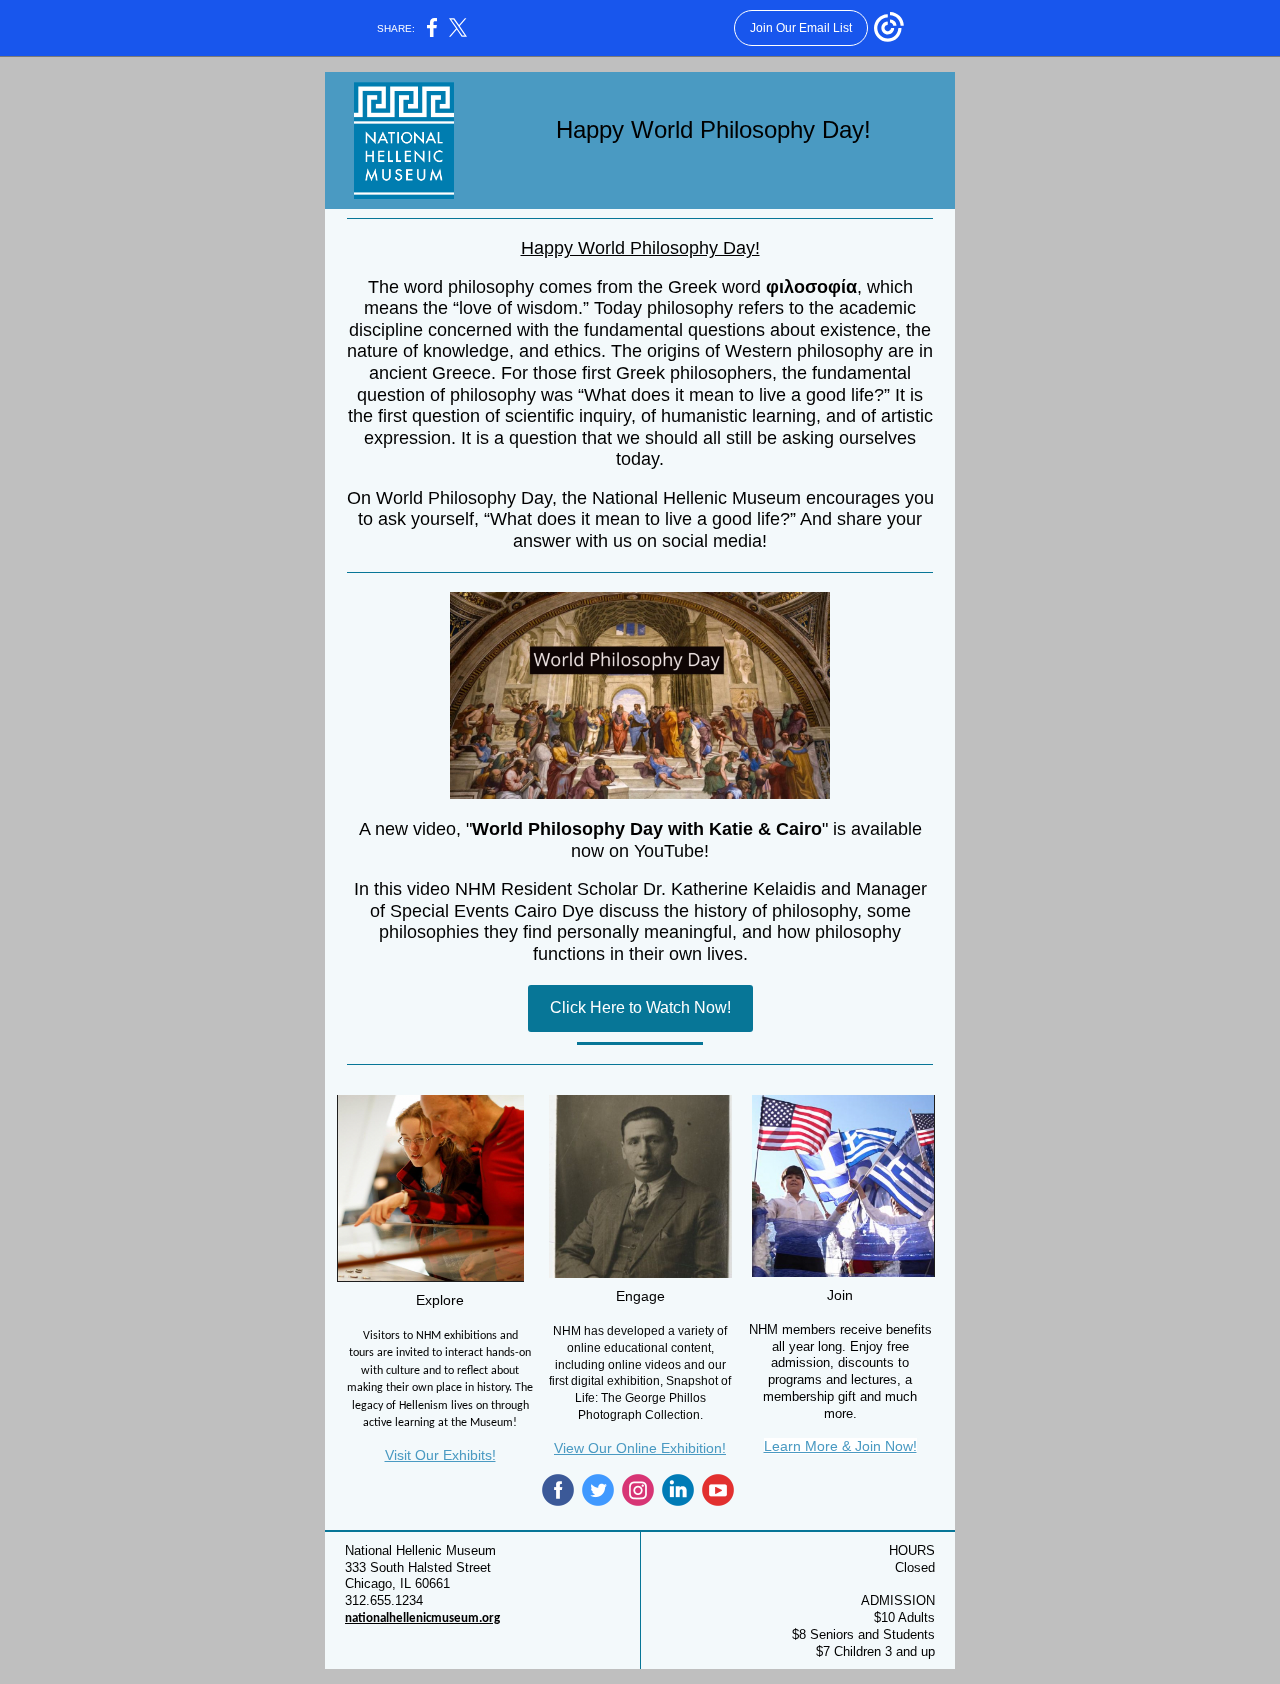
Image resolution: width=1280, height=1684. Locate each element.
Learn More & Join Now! (840, 1446)
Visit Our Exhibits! (440, 1455)
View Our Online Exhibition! (640, 1448)
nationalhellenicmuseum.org (422, 1618)
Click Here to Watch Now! (640, 1007)
